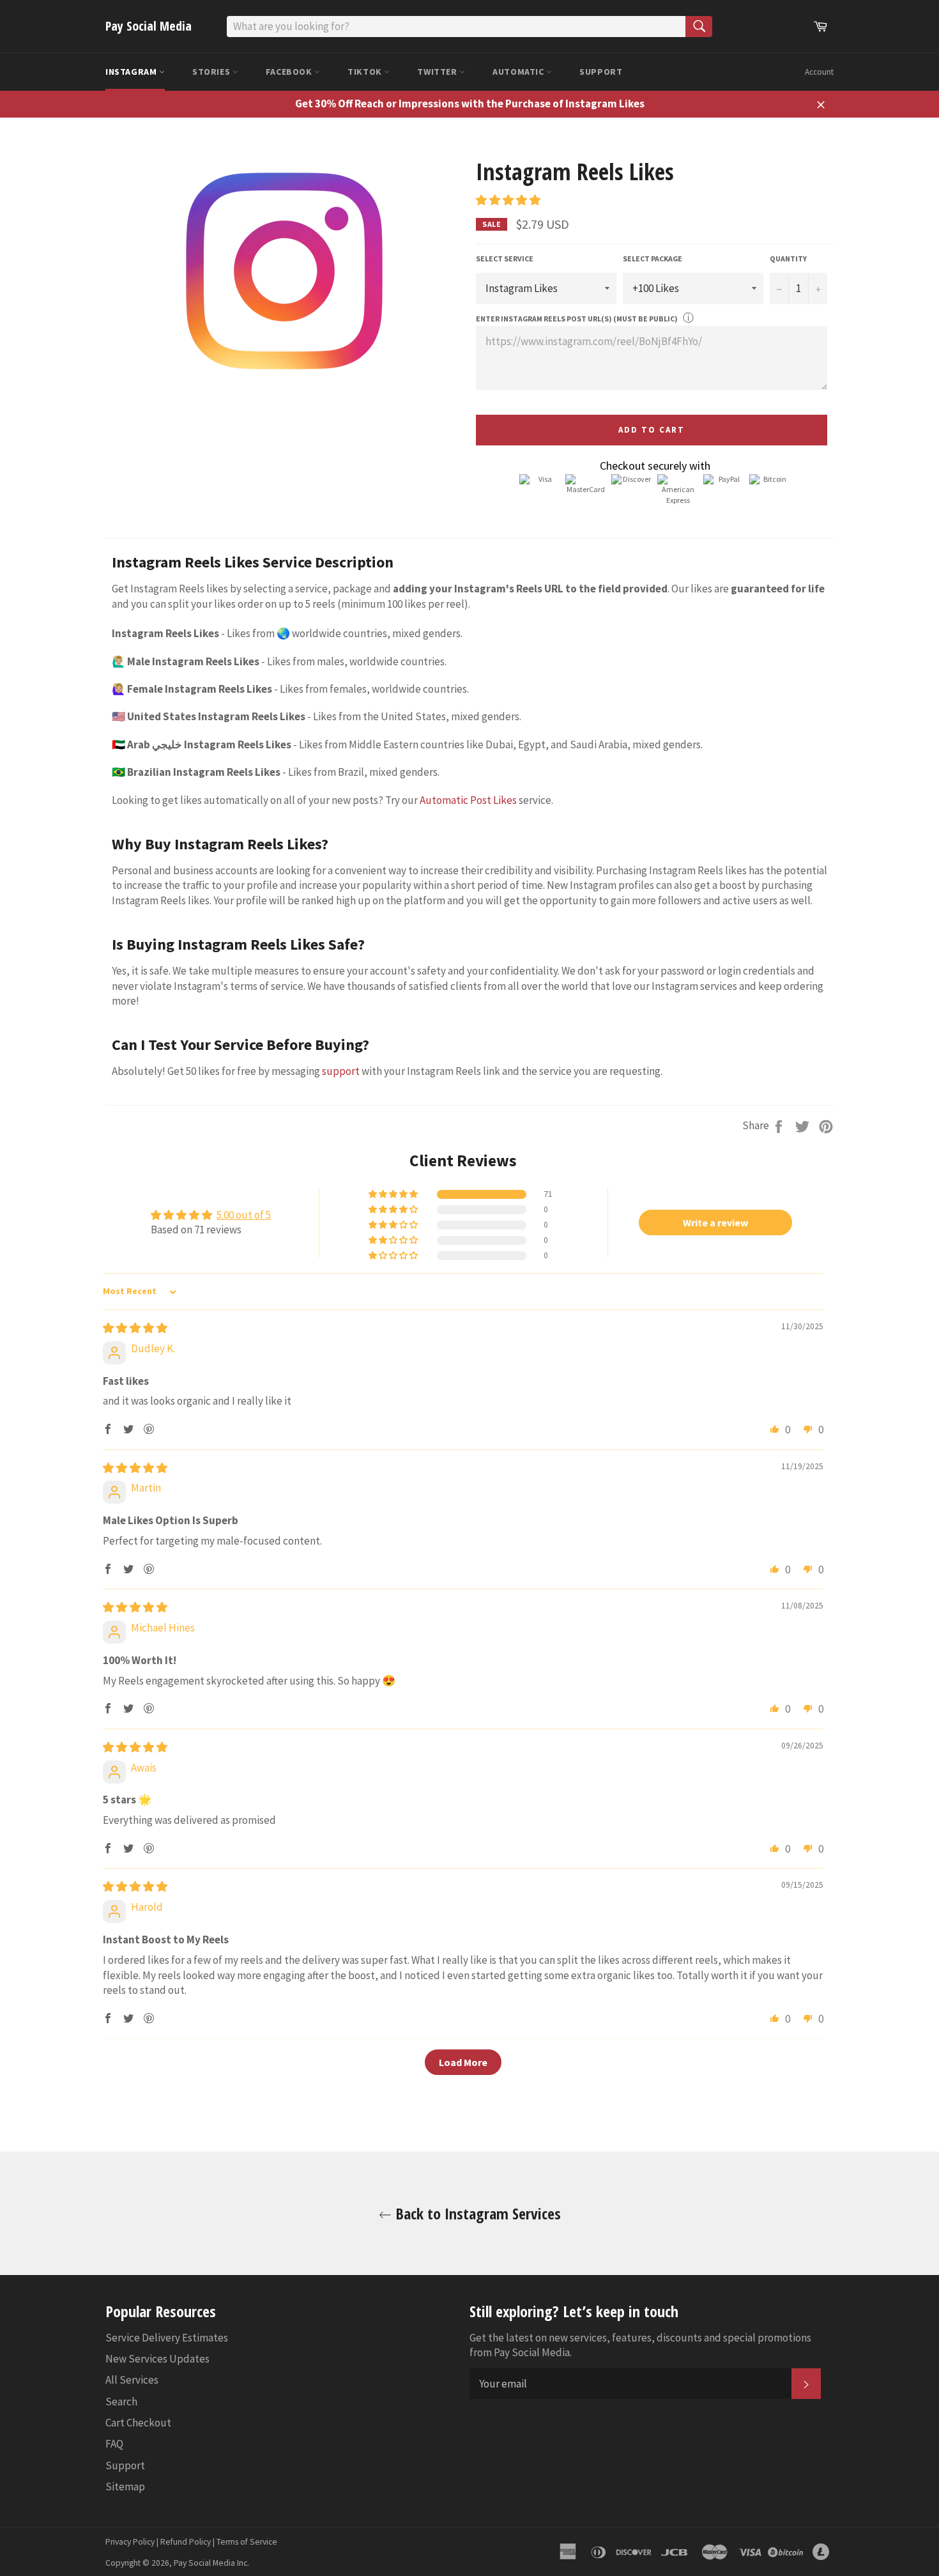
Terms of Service (247, 2542)
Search (121, 2402)
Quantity (788, 258)
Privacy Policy (130, 2542)
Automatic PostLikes (468, 800)
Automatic (519, 72)
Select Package (653, 258)
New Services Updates (157, 2359)
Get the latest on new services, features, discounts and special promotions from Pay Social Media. (640, 2345)
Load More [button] (463, 2062)
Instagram (132, 72)
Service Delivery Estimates (167, 2338)
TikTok (366, 72)
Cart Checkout (138, 2423)
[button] (508, 200)
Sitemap (125, 2487)
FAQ (114, 2444)
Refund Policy (186, 2542)
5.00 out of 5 (244, 1215)
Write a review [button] (715, 1222)
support (341, 1071)
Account (819, 72)
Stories (212, 72)
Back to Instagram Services (476, 2213)
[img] (135, 1328)
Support (601, 72)
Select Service (505, 258)
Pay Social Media (149, 26)
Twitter (438, 72)
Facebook (290, 72)
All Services (132, 2380)
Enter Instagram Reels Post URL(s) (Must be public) (577, 319)
